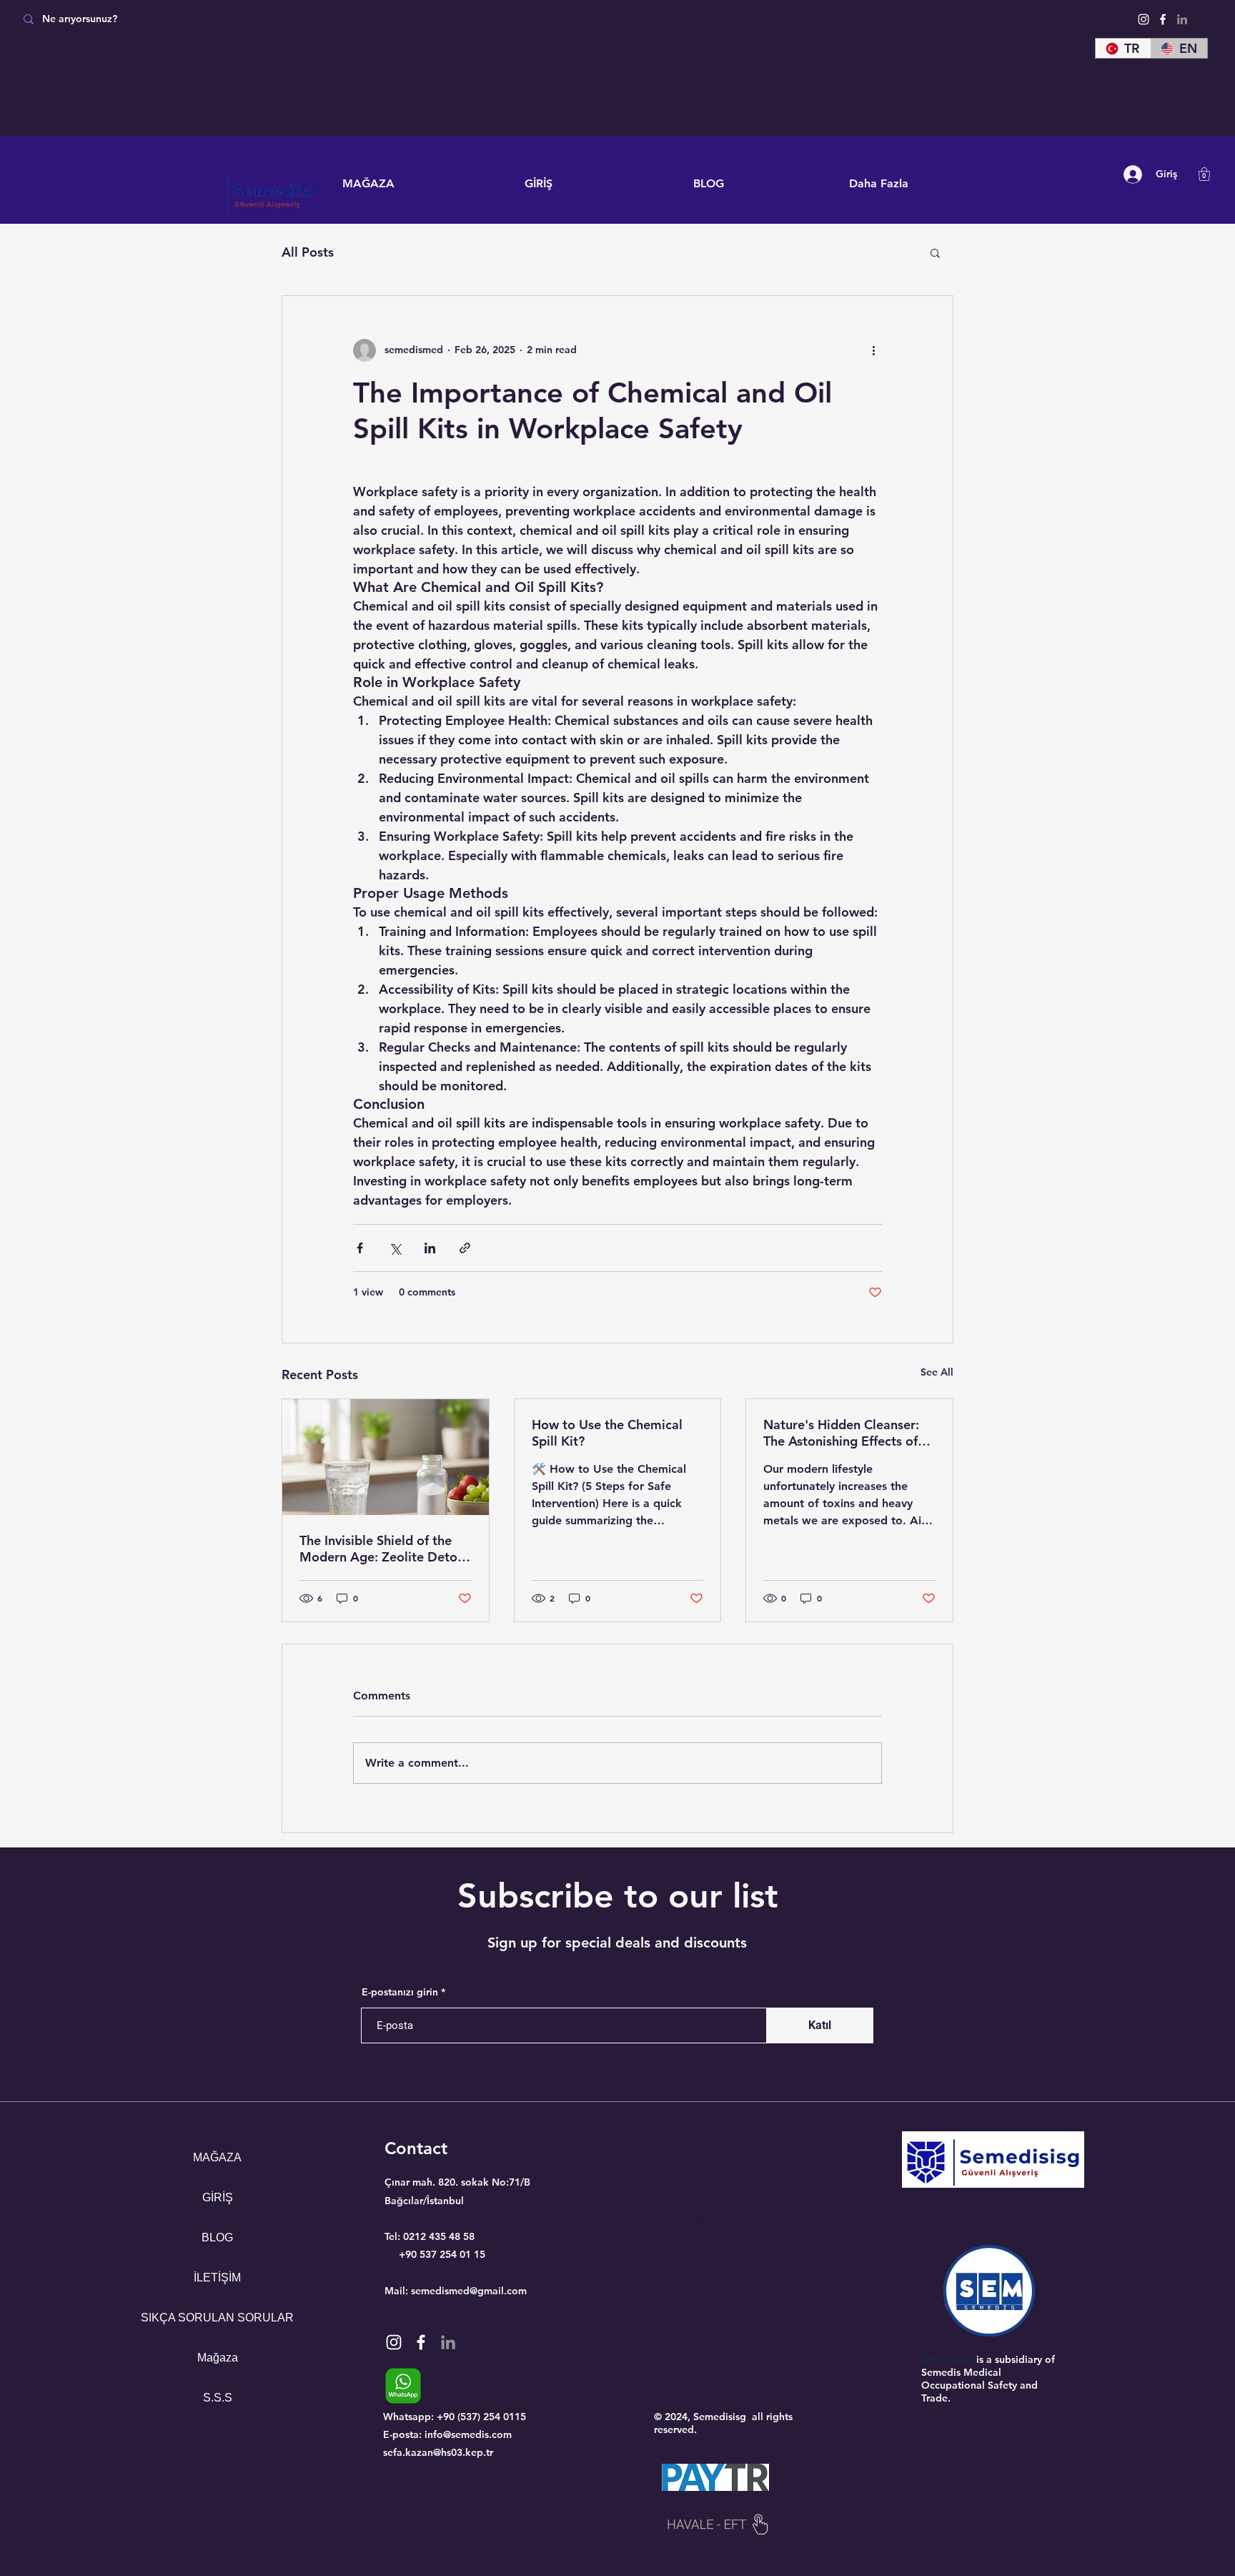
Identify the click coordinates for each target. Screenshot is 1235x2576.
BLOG (217, 2237)
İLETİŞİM (217, 2278)
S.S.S (218, 2398)
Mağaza (218, 2358)
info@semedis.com (468, 2434)
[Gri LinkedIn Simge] (1182, 19)
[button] (1204, 174)
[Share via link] (465, 1248)
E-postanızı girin (400, 1992)
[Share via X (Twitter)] (395, 1248)
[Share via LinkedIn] (430, 1248)
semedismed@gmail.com (469, 2291)
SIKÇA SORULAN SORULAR (218, 2318)
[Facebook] (1163, 19)
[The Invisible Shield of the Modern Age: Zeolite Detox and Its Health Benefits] (386, 1457)
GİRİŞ (218, 2197)
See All (937, 1372)
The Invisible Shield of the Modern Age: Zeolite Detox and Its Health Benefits (382, 1549)
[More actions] (873, 350)
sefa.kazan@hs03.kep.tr (438, 2452)
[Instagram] (1144, 19)
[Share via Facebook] (360, 1248)
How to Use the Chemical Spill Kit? (607, 1433)
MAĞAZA (217, 2157)
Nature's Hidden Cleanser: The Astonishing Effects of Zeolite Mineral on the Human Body (841, 1433)
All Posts (308, 252)
